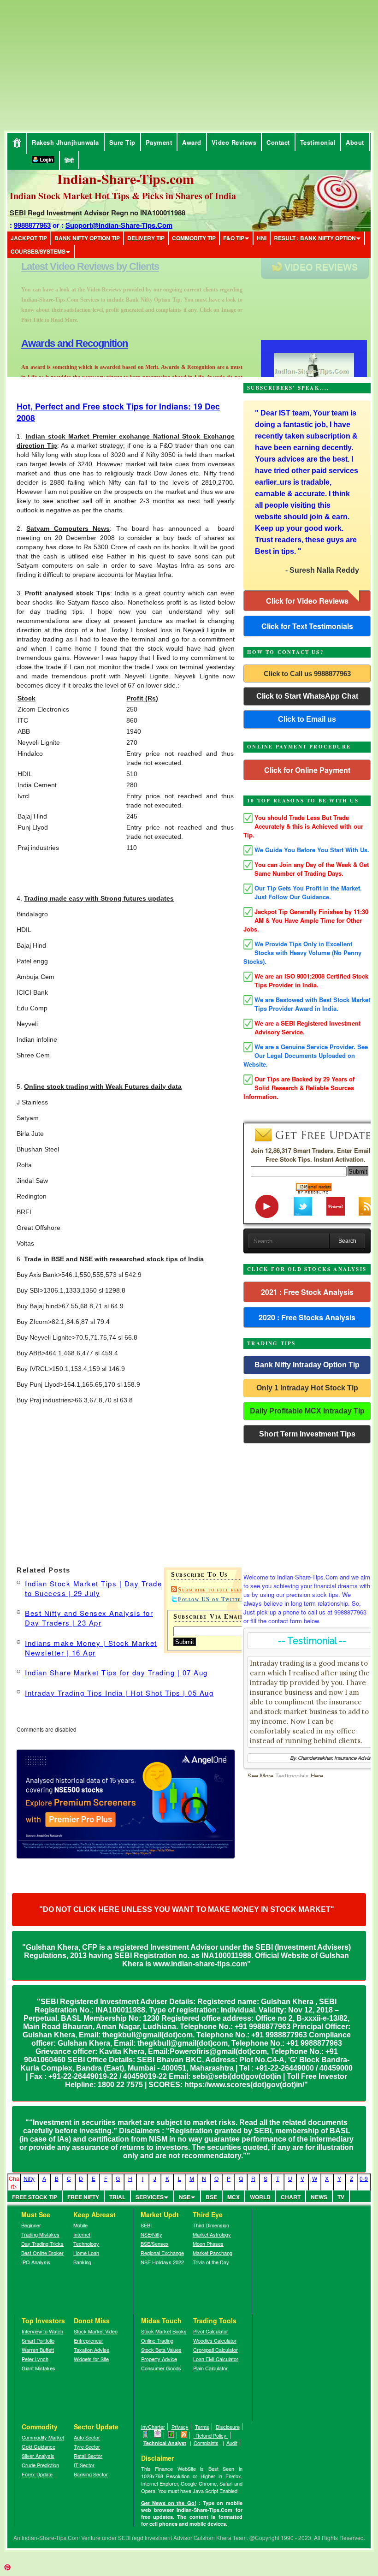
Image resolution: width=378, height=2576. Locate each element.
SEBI (146, 2225)
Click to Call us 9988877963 (307, 674)
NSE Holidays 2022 (162, 2262)
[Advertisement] (81, 65)
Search (347, 1241)
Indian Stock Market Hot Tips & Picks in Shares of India (123, 196)
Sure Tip (122, 142)
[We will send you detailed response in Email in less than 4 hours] (158, 2435)
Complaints (206, 2443)
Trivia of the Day (211, 2262)
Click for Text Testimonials (307, 626)
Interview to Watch (42, 2331)
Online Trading (157, 2340)
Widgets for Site (91, 2359)
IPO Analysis (36, 2262)
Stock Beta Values (161, 2350)
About (355, 142)
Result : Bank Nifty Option (315, 238)
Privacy (180, 2427)
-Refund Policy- (211, 2435)
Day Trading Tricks (42, 2244)
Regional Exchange (162, 2253)
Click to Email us (307, 719)
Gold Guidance (38, 2446)
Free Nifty (83, 2197)
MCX (233, 2197)
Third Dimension (211, 2225)
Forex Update (37, 2474)
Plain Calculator (210, 2368)
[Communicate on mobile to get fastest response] (146, 2435)
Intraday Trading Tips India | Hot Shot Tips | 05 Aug (119, 1693)
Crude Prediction (40, 2465)
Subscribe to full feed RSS (218, 1590)
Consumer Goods (161, 2368)
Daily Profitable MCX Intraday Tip (307, 1411)
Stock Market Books (164, 2331)
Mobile (80, 2225)
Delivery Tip (146, 238)
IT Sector (84, 2465)
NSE (185, 2197)
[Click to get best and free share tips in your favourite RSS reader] (184, 2435)
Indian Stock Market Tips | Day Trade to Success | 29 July (93, 1588)
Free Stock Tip (35, 2197)
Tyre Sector (87, 2446)
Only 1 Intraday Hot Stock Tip (307, 1388)
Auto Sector (87, 2437)
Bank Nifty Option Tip (87, 238)
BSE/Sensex (155, 2244)
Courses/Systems (38, 251)
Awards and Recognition (74, 266)
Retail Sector (88, 2456)
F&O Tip (234, 238)
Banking (82, 2262)
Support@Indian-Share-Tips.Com (119, 225)
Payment (159, 142)
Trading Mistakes (40, 2234)
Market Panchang (213, 2253)
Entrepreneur (89, 2340)
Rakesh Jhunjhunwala (65, 142)
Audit (232, 2443)
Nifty (29, 2178)
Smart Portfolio (38, 2340)
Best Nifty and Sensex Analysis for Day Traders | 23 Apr (89, 1618)
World (260, 2197)
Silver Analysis (38, 2456)
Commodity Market (43, 2437)
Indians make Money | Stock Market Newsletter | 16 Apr (91, 1648)
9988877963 (32, 225)
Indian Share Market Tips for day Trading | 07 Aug (116, 1672)
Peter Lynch (35, 2359)
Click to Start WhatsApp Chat (307, 696)
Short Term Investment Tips (307, 1434)
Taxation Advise (92, 2350)
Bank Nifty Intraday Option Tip (307, 1365)
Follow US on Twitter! (213, 1599)
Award (192, 142)
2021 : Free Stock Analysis (307, 1292)
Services (150, 2197)
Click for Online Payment (307, 770)
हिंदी (69, 160)
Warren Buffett (38, 2350)
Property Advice (159, 2359)
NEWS (319, 2197)
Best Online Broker (42, 2253)
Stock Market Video (96, 2331)
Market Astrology (212, 2234)
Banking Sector (91, 2474)
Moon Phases (208, 2244)
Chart (291, 2197)
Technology (86, 2244)
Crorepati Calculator (216, 2350)
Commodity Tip (194, 238)
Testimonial (318, 142)
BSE (211, 2197)
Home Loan (86, 2253)
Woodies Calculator (215, 2340)
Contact (278, 142)
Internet (82, 2234)
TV (341, 2197)
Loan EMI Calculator (216, 2359)
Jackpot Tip (29, 238)
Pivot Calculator (211, 2331)
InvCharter (153, 2427)
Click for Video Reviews (307, 601)
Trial (117, 2197)
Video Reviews (234, 142)
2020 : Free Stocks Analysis (307, 1317)
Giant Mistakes (38, 2368)
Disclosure (228, 2427)
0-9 (364, 2178)
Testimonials (292, 1776)
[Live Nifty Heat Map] (171, 2435)
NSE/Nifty (151, 2234)
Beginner (31, 2225)
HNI (262, 238)
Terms (202, 2427)
